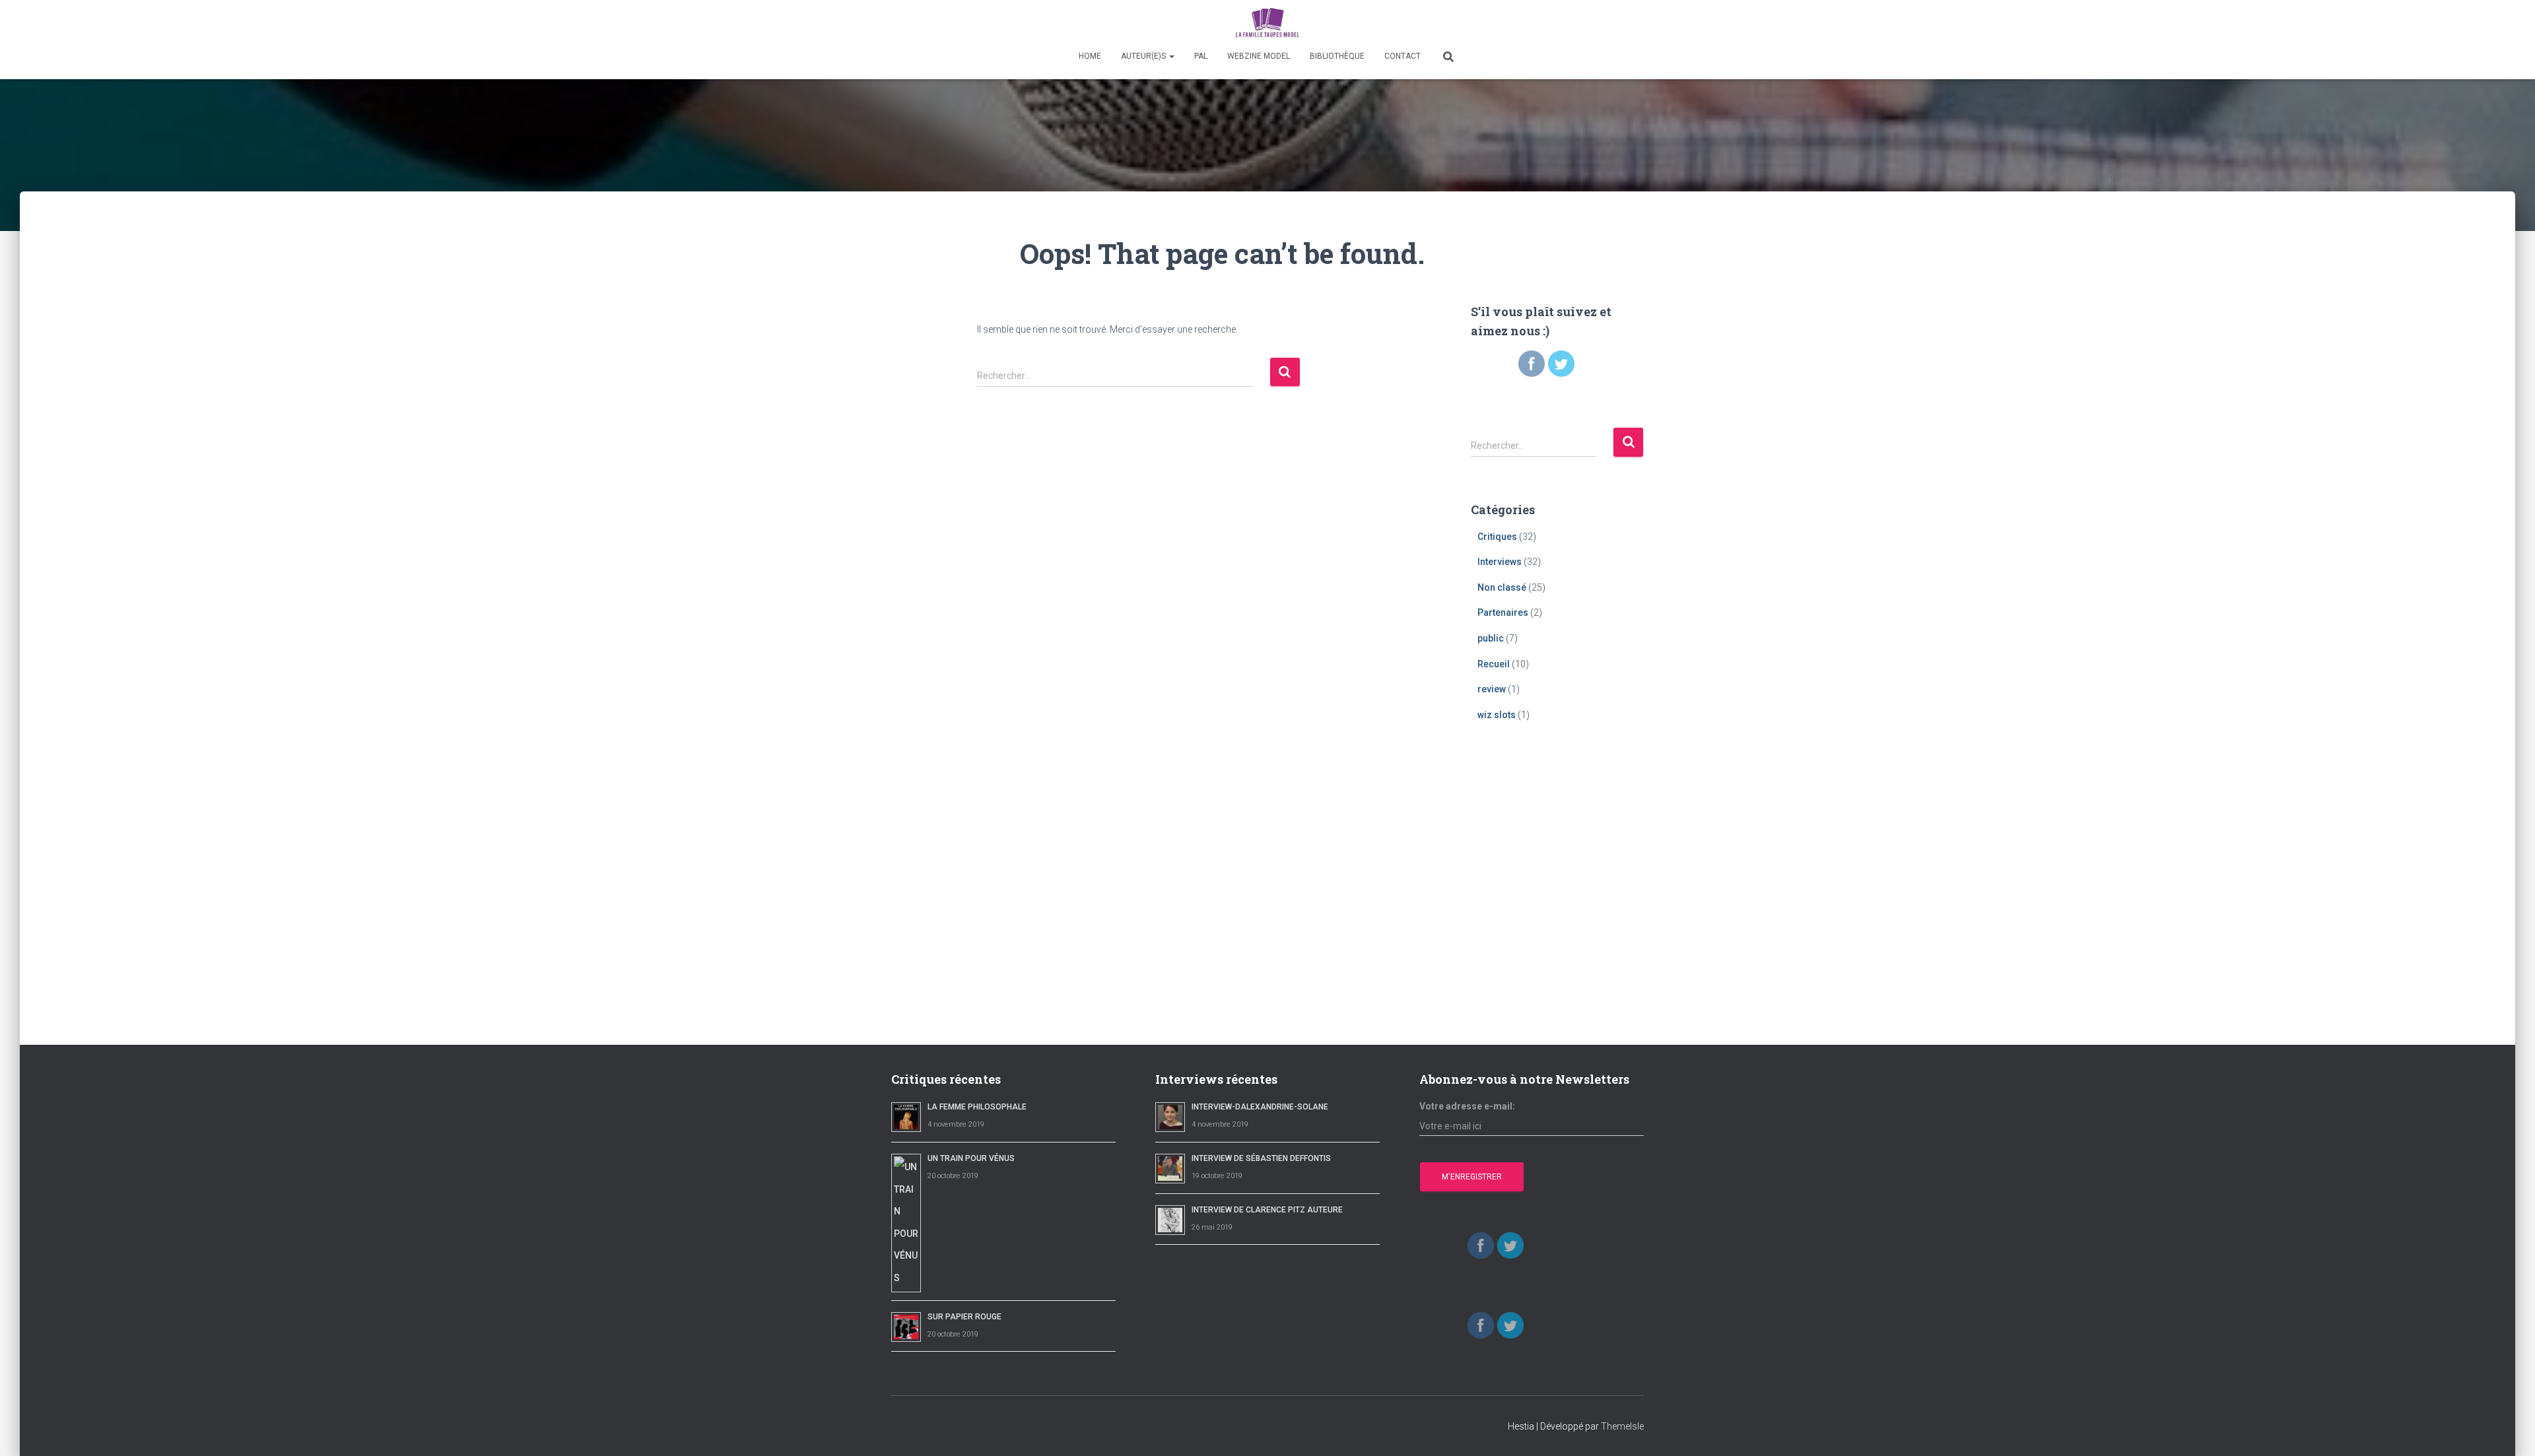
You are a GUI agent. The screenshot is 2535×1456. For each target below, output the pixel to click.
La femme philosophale (977, 1107)
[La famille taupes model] (1267, 23)
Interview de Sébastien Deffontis (1261, 1158)
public (1491, 638)
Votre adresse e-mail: (1467, 1106)
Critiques (1497, 537)
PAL (1201, 56)
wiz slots (1497, 715)
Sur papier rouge (964, 1317)
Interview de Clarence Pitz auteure (1267, 1210)
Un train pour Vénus (971, 1158)
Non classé (1502, 587)
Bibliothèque (1337, 56)
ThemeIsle (1622, 1426)
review (1492, 689)
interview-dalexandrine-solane (1260, 1107)
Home (1090, 56)
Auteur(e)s (1144, 56)
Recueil (1494, 664)
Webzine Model (1259, 56)
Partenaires (1503, 612)
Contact (1403, 56)
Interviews (1500, 562)
